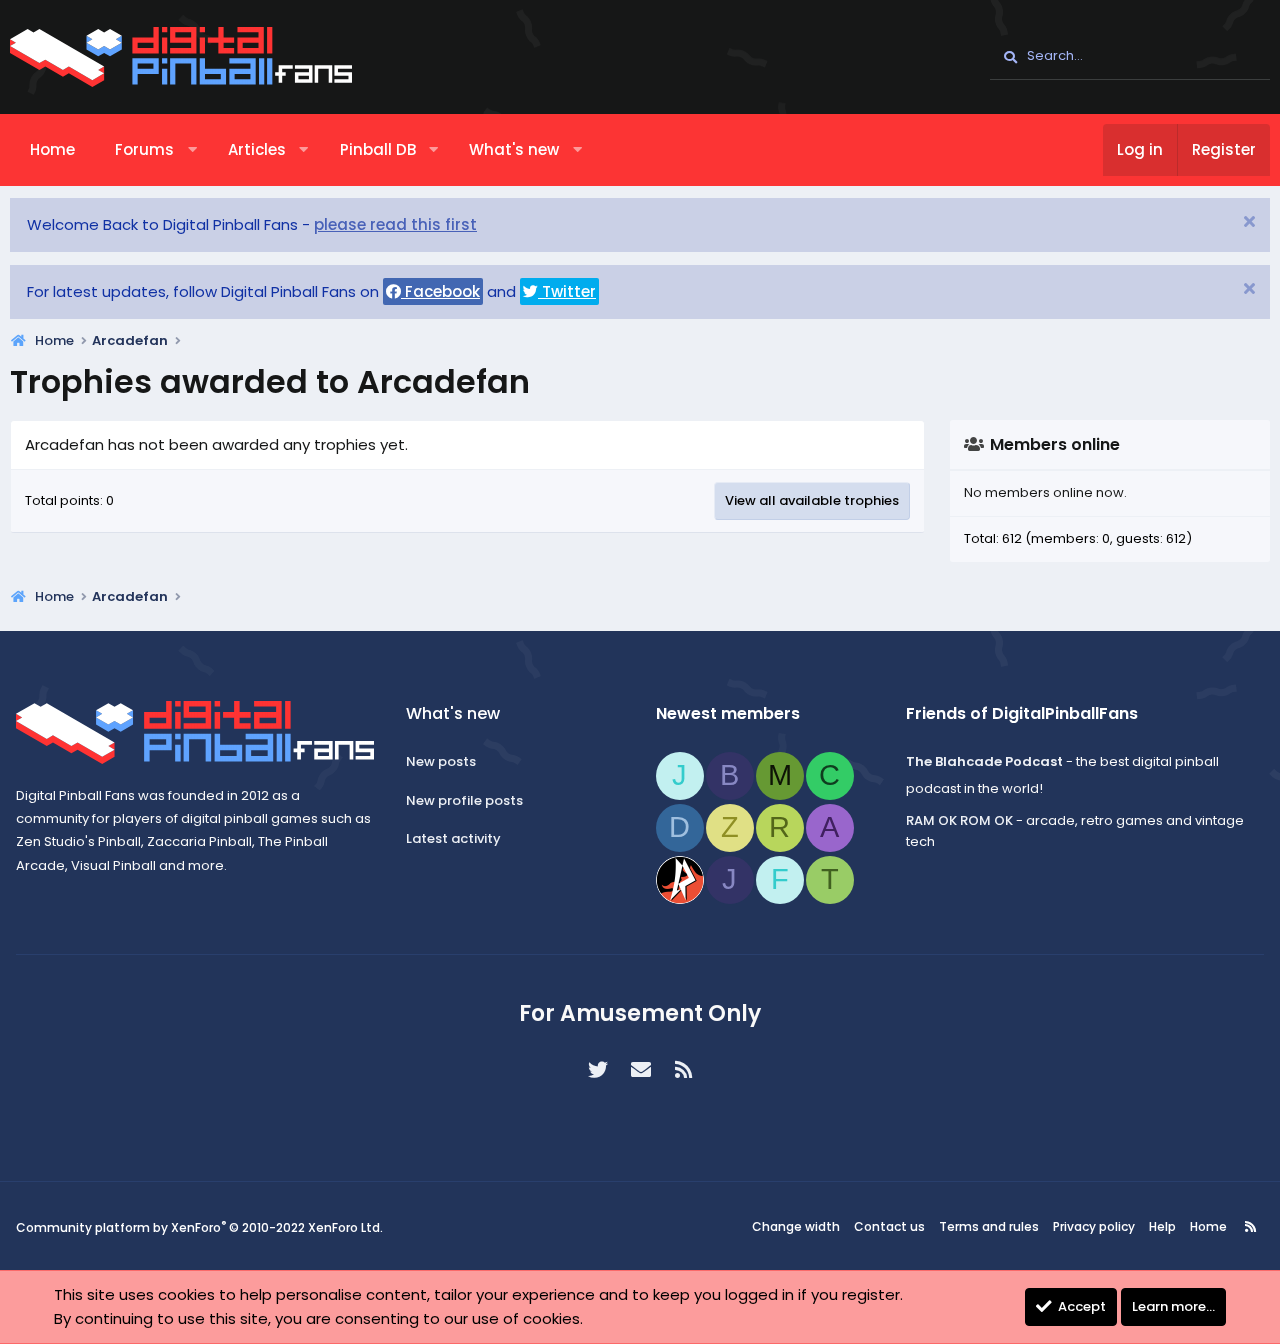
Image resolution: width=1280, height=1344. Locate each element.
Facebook (440, 291)
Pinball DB (378, 149)
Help (1162, 1226)
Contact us (889, 1226)
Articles (257, 149)
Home (52, 149)
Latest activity (453, 838)
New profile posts (464, 800)
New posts (441, 761)
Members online (1055, 444)
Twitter (567, 291)
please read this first (395, 224)
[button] (192, 150)
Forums (144, 149)
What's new (514, 149)
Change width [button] (796, 1226)
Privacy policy (1094, 1226)
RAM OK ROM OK (959, 820)
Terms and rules (989, 1226)
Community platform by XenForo (199, 1227)
